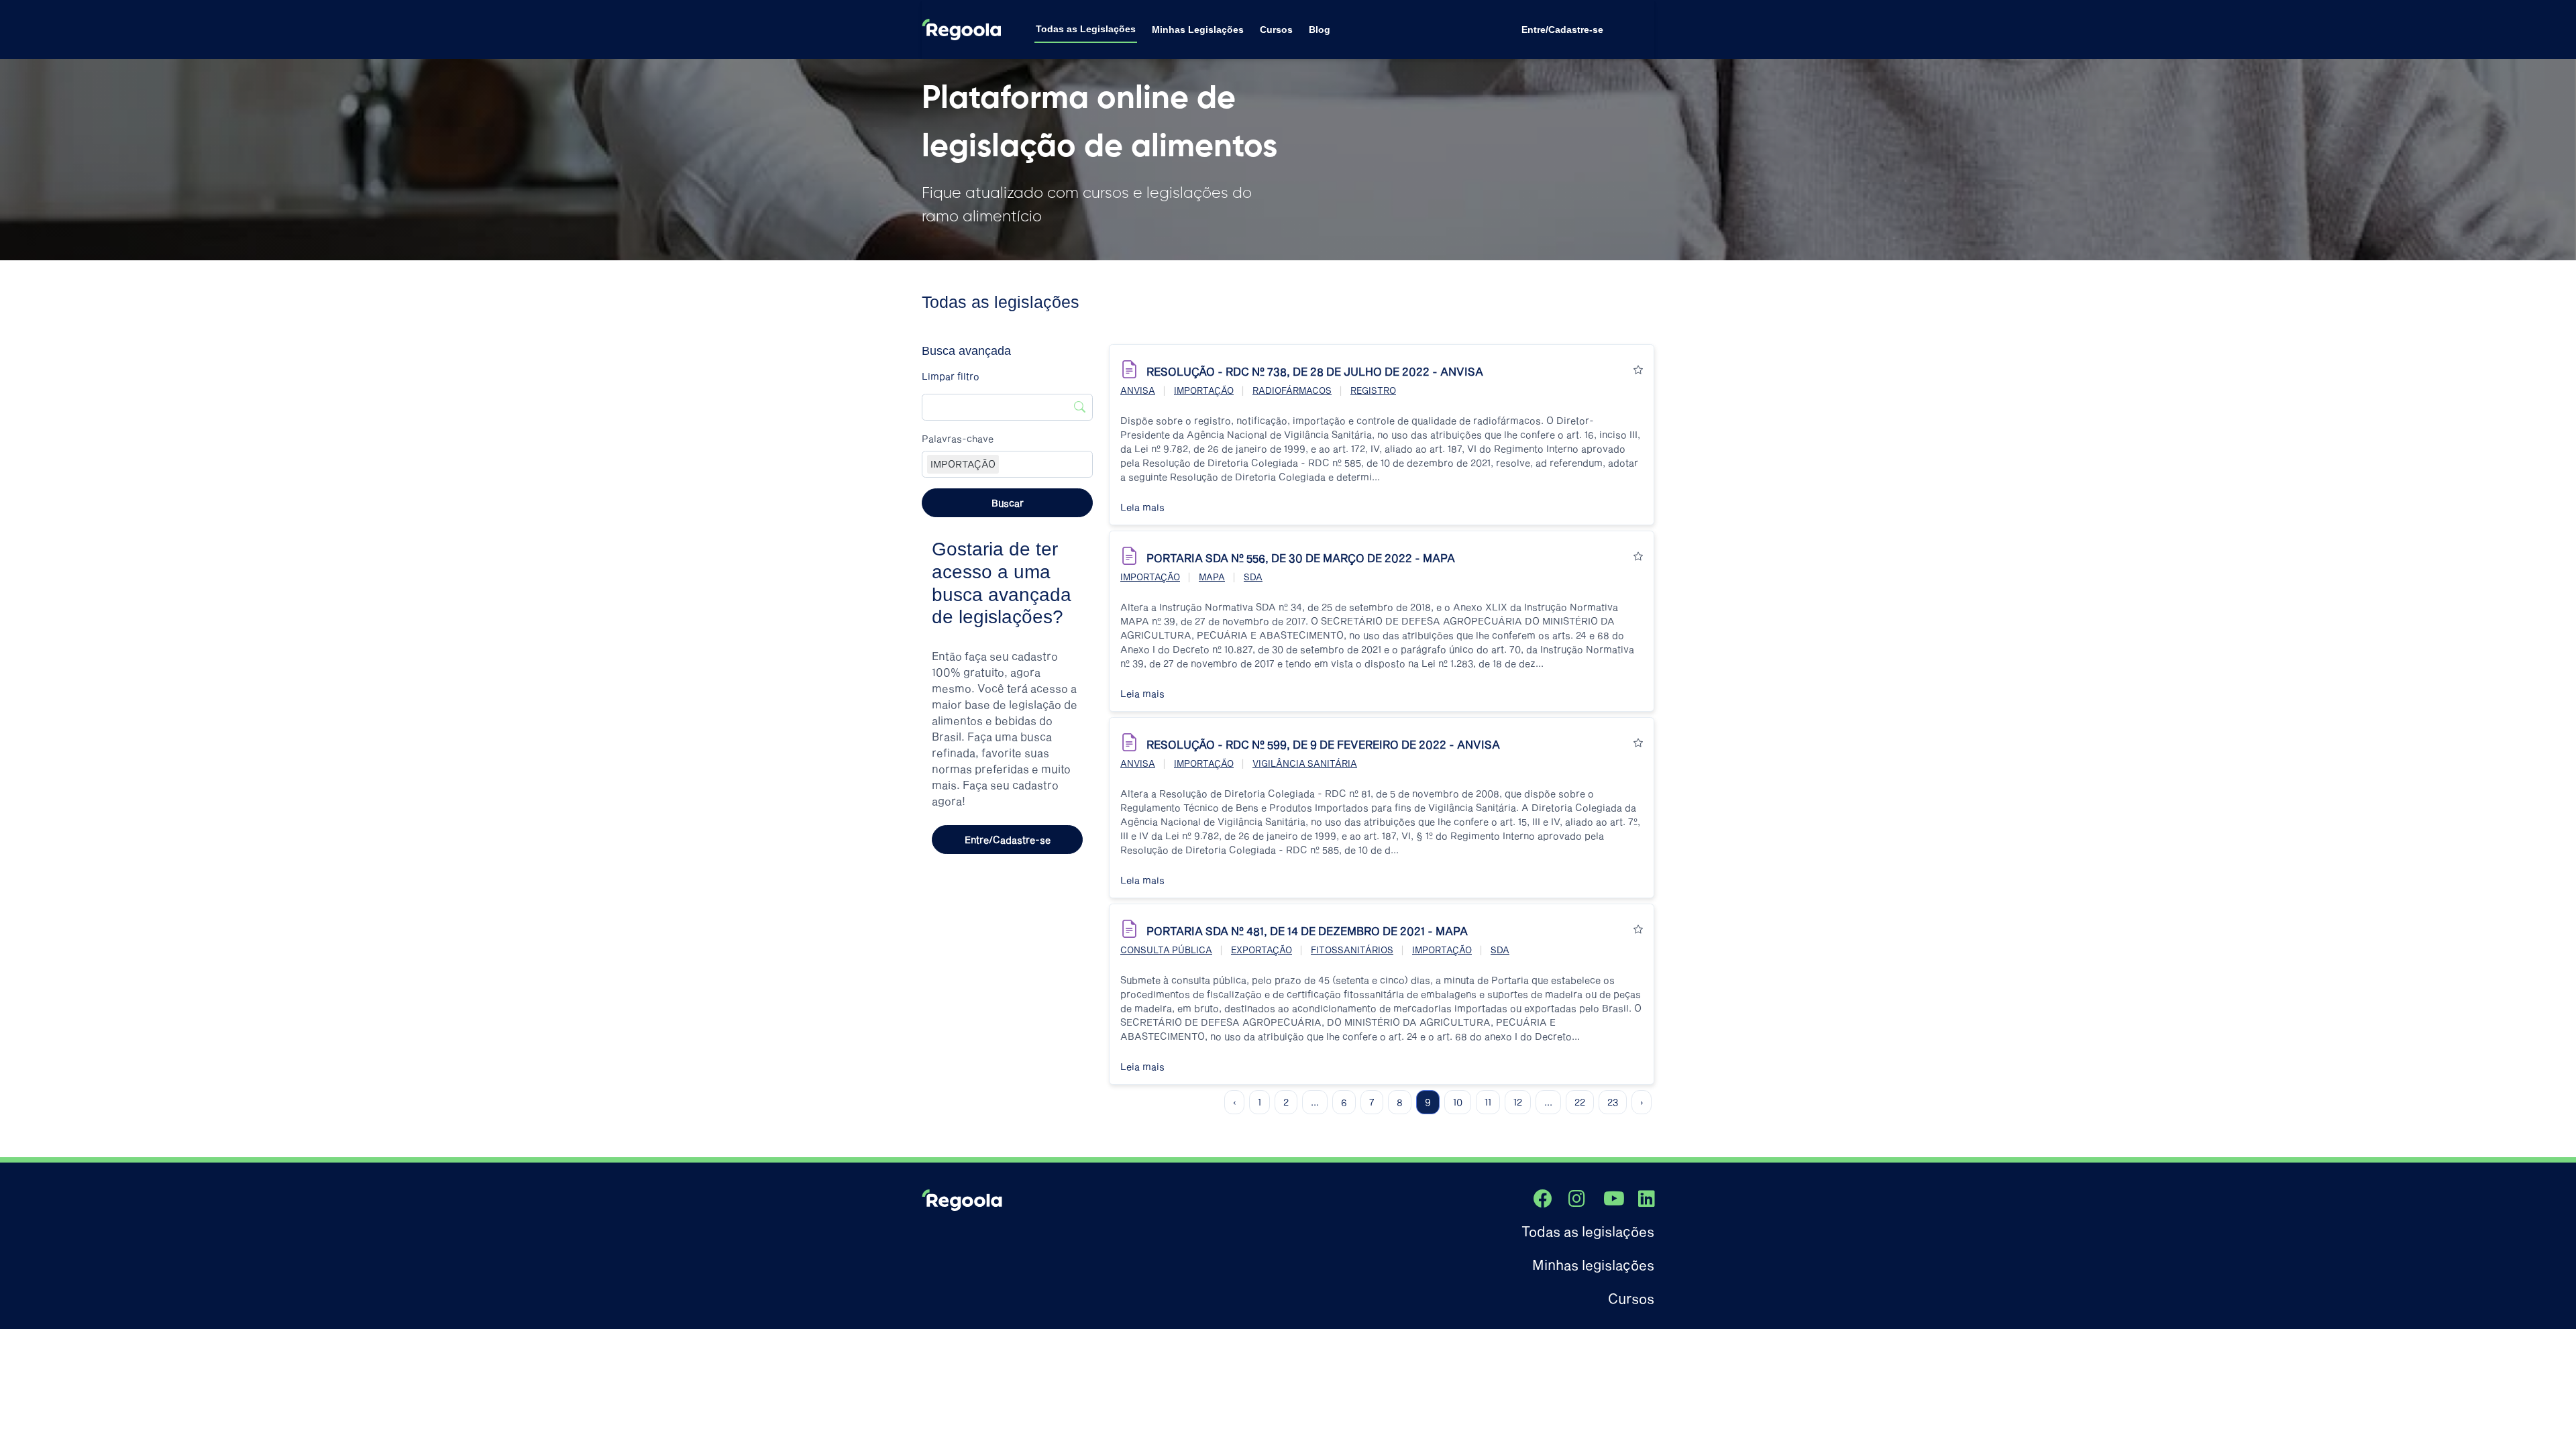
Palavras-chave (958, 438)
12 (1518, 1102)
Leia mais (1142, 507)
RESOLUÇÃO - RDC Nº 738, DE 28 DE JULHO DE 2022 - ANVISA (1315, 371)
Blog (1320, 30)
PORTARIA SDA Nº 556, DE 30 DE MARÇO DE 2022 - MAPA (1301, 558)
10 (1458, 1102)
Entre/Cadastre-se (1562, 30)
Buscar (1008, 503)
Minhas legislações (1593, 1265)
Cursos (1276, 30)
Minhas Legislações (1198, 30)
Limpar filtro (951, 376)
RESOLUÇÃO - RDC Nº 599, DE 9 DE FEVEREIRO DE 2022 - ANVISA (1323, 744)
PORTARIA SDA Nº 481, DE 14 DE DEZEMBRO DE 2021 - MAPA (1307, 931)
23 (1613, 1102)
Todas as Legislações (1086, 29)
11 (1488, 1102)
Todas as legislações (1588, 1231)
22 (1580, 1102)
